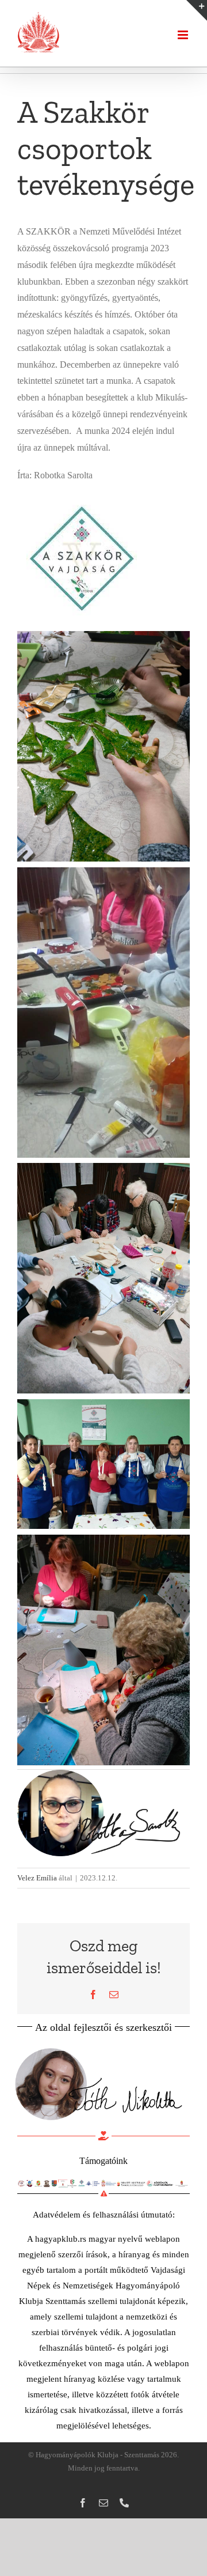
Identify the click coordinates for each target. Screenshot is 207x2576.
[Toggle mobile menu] (184, 35)
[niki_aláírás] (98, 2046)
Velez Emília (37, 1878)
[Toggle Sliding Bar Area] (197, 10)
